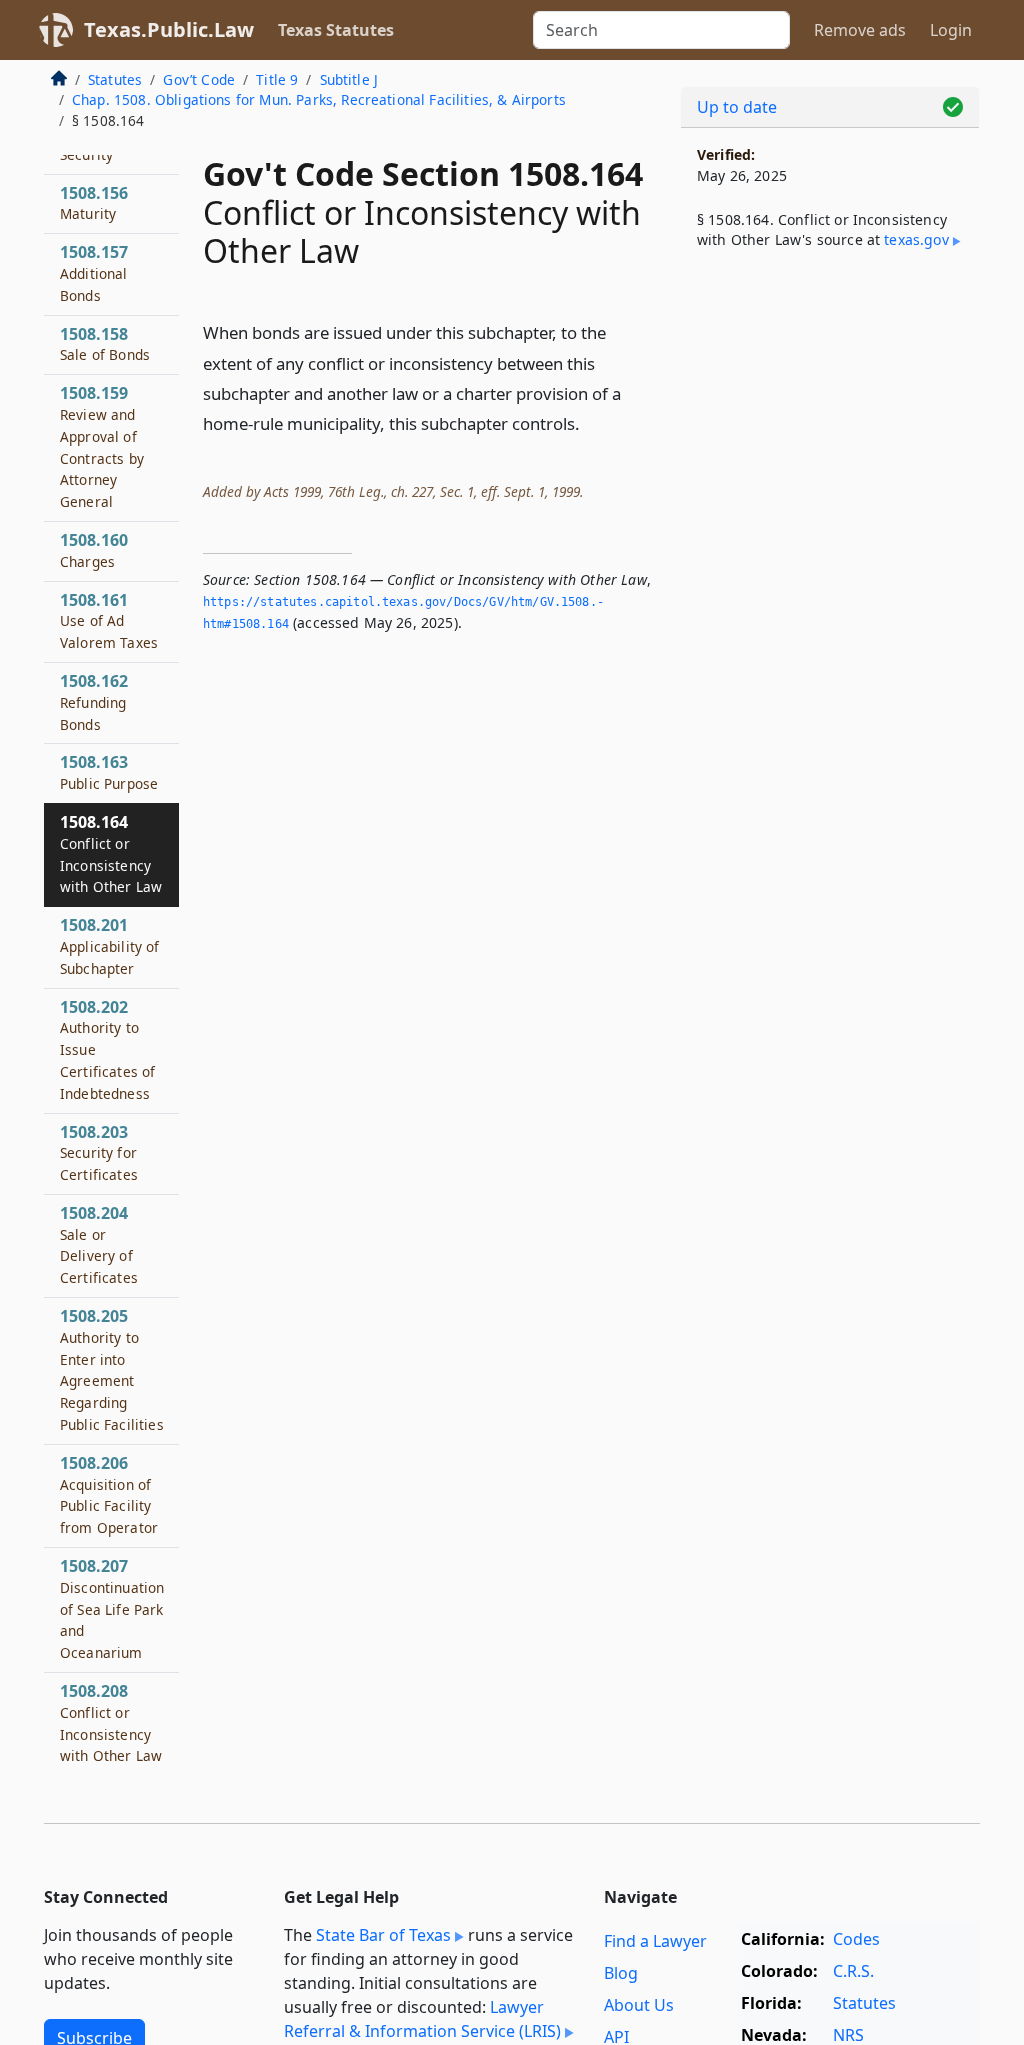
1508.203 (99, 1153)
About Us (639, 2005)
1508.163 (109, 772)
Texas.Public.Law (169, 29)
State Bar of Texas (383, 1935)
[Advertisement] (830, 421)
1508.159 (102, 446)
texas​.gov (916, 239)
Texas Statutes (336, 30)
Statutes (115, 79)
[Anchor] (591, 422)
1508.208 (111, 1722)
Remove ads (860, 30)
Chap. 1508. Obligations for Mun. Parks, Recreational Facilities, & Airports (319, 99)
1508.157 (94, 273)
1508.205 (112, 1369)
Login (951, 30)
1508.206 (109, 1494)
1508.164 (111, 853)
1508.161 (109, 621)
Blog (621, 1973)
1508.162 (94, 702)
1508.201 (110, 946)
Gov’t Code (199, 79)
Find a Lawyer (655, 1941)
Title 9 (277, 79)
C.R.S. (853, 1971)
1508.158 (105, 344)
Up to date (737, 107)
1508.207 (112, 1608)
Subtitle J (349, 79)
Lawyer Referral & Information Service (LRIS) (422, 2019)
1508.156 (94, 203)
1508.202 (107, 1049)
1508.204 (99, 1244)
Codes (856, 1939)
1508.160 (94, 550)
